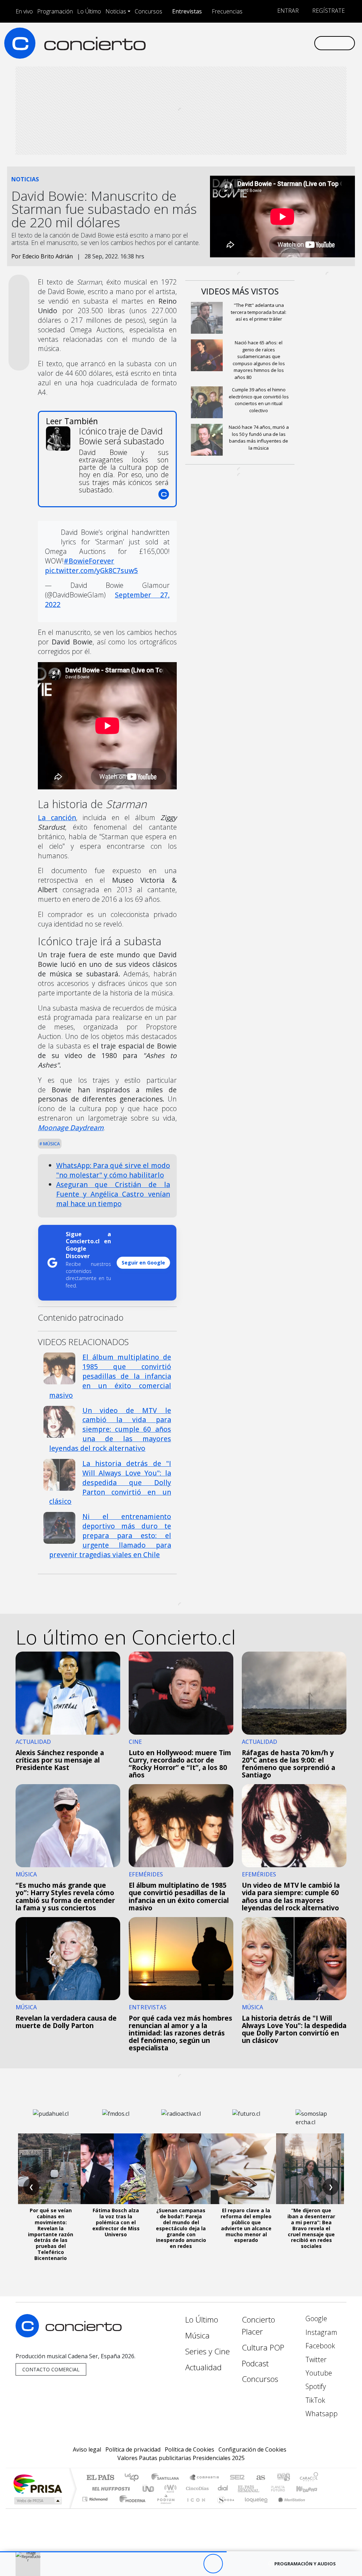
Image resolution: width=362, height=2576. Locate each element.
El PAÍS (100, 2478)
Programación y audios (305, 2564)
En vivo (24, 11)
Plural (164, 2508)
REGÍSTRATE (328, 11)
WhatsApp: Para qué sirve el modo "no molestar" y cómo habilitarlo (113, 1170)
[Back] (174, 2564)
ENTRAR (287, 11)
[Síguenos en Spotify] (286, 43)
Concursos (148, 11)
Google (315, 2318)
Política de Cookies (189, 2449)
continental (223, 2489)
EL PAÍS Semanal (242, 2489)
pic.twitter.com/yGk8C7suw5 (91, 570)
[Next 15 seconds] (232, 2564)
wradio (169, 2489)
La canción (57, 817)
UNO (149, 2489)
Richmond (96, 2508)
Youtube (318, 2373)
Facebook (319, 2346)
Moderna (131, 2508)
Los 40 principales (134, 2478)
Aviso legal (87, 2449)
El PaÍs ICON (195, 2508)
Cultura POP (263, 2347)
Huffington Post (110, 2489)
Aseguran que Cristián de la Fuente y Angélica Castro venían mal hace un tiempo (113, 1194)
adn (283, 2478)
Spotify (315, 2386)
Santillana (167, 2478)
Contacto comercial (51, 2369)
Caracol (309, 2478)
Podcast (255, 2363)
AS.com (260, 2478)
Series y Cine (208, 2351)
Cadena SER (237, 2478)
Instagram (320, 2332)
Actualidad (203, 2367)
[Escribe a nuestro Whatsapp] (308, 43)
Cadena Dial (285, 2489)
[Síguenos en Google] (229, 43)
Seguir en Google (143, 1263)
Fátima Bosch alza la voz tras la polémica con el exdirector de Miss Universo (116, 2222)
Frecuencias (227, 11)
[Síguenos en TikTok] (297, 43)
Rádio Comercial (319, 2508)
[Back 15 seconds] (194, 2564)
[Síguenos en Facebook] (252, 43)
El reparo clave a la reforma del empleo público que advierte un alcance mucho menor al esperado (246, 2225)
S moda (223, 2508)
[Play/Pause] (213, 2564)
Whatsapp (321, 2414)
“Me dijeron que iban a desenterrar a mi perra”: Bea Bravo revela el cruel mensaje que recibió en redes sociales (311, 2228)
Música (51, 1144)
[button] (113, 2552)
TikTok (314, 2400)
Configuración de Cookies (252, 2449)
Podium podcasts (96, 2497)
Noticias (116, 11)
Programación (55, 11)
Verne (263, 2489)
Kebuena (310, 2489)
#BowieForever (89, 561)
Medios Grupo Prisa (37, 2501)
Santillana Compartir (205, 2478)
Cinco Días (196, 2489)
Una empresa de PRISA (37, 2484)
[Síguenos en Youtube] (274, 43)
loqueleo (254, 2508)
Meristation (288, 2508)
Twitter (315, 2359)
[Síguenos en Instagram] (240, 43)
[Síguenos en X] (263, 43)
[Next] (252, 2564)
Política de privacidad (133, 2449)
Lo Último (89, 11)
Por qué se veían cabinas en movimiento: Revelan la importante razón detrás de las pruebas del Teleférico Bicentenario (51, 2234)
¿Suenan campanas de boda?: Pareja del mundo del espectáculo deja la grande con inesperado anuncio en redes (181, 2228)
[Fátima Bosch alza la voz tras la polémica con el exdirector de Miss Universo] (116, 2169)
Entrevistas (187, 11)
